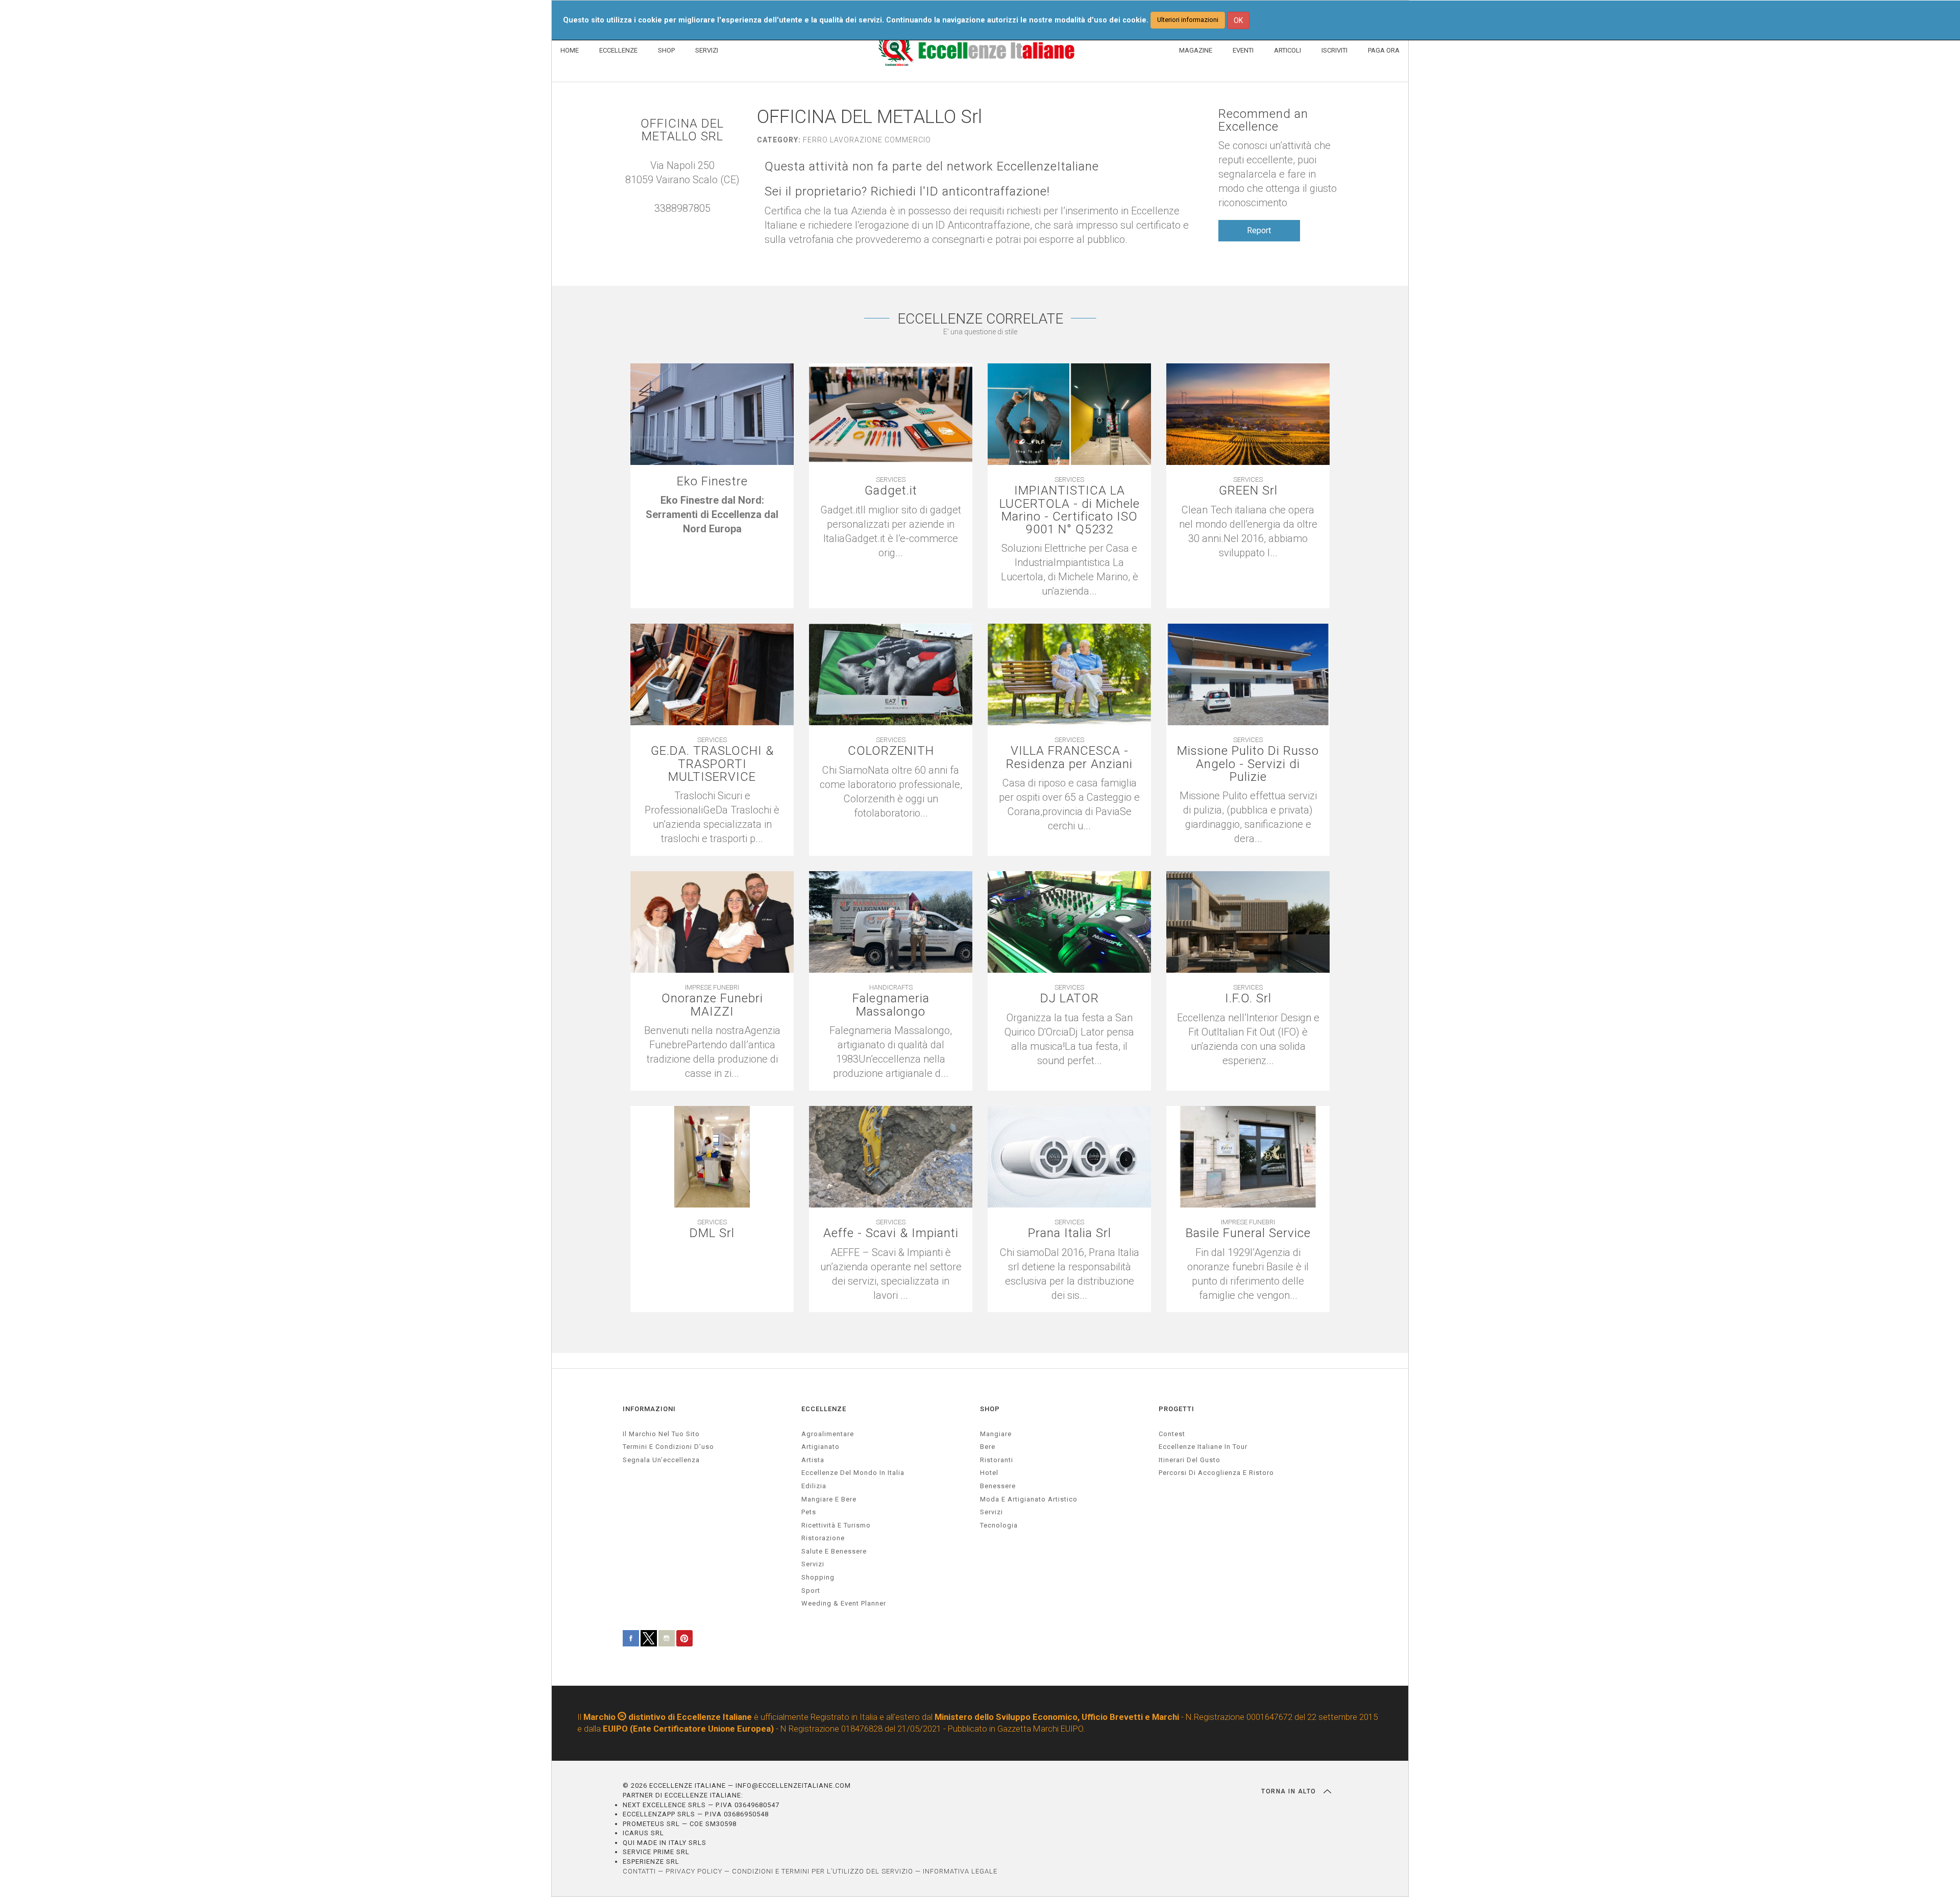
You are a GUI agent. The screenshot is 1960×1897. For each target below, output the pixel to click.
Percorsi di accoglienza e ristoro (1216, 1473)
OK (1238, 20)
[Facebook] (682, 223)
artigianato (820, 1447)
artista (813, 1460)
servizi (813, 1564)
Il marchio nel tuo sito (661, 1434)
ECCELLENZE (618, 50)
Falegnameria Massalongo (891, 1005)
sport (811, 1591)
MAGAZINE (1196, 50)
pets (809, 1512)
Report (1259, 230)
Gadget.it (891, 491)
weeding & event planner (844, 1603)
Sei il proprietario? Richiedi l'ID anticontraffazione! (907, 192)
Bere (988, 1447)
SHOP (666, 50)
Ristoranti (997, 1460)
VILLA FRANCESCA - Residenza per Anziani (1069, 757)
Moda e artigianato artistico (1029, 1499)
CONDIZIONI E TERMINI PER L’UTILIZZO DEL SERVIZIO (823, 1871)
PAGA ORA (1384, 50)
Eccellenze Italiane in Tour (1203, 1447)
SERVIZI (707, 50)
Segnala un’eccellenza (661, 1460)
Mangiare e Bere (829, 1499)
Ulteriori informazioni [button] (1188, 20)
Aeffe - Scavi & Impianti (891, 1233)
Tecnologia (999, 1525)
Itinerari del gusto (1190, 1460)
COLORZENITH (891, 751)
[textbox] (712, 514)
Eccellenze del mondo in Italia (853, 1473)
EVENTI (1243, 50)
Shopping (818, 1577)
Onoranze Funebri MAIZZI (712, 1005)
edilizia (814, 1486)
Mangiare (996, 1434)
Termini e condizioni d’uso (668, 1447)
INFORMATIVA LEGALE (960, 1871)
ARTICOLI (1288, 50)
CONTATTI (639, 1871)
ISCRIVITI (1334, 50)
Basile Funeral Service (1248, 1233)
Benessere (998, 1486)
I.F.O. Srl (1248, 999)
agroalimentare (828, 1434)
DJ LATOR (1070, 999)
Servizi (991, 1512)
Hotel (989, 1473)
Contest (1172, 1434)
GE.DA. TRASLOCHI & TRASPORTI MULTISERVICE (712, 764)
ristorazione (823, 1538)
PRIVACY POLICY (694, 1871)
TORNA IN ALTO (1290, 1791)
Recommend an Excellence (1263, 120)
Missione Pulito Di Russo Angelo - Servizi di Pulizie (1248, 764)
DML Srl (712, 1233)
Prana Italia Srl (1070, 1233)
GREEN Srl (1248, 491)
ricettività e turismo (836, 1525)
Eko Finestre (712, 482)
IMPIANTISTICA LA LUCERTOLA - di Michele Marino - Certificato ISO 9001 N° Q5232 (1070, 510)
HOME (570, 50)
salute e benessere (834, 1551)
